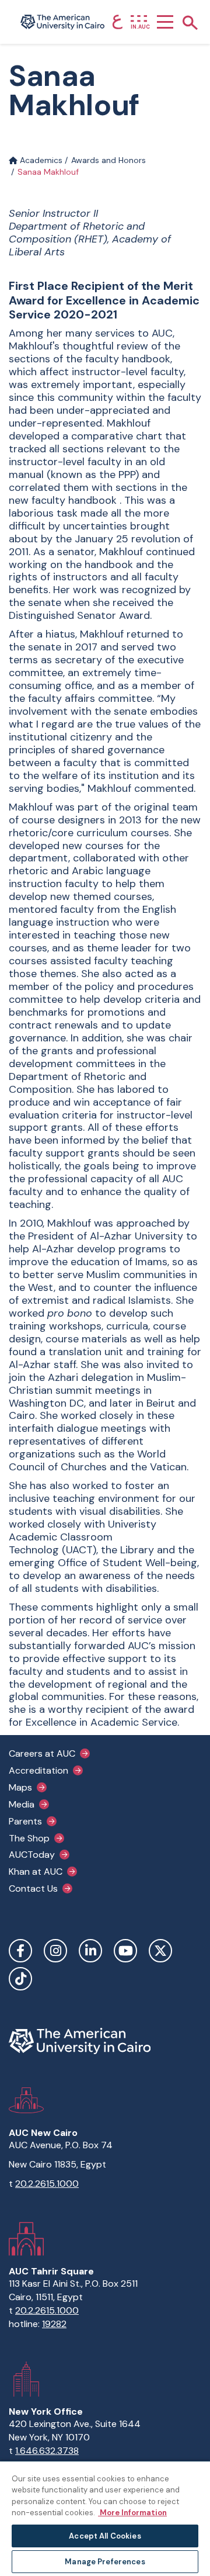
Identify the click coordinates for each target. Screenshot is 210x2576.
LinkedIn (90, 1951)
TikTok (20, 1979)
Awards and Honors (108, 160)
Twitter (160, 1951)
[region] (105, 2518)
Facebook (20, 1951)
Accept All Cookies (105, 2536)
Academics (40, 160)
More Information (132, 2513)
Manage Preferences (105, 2562)
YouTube (125, 1951)
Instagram (55, 1951)
